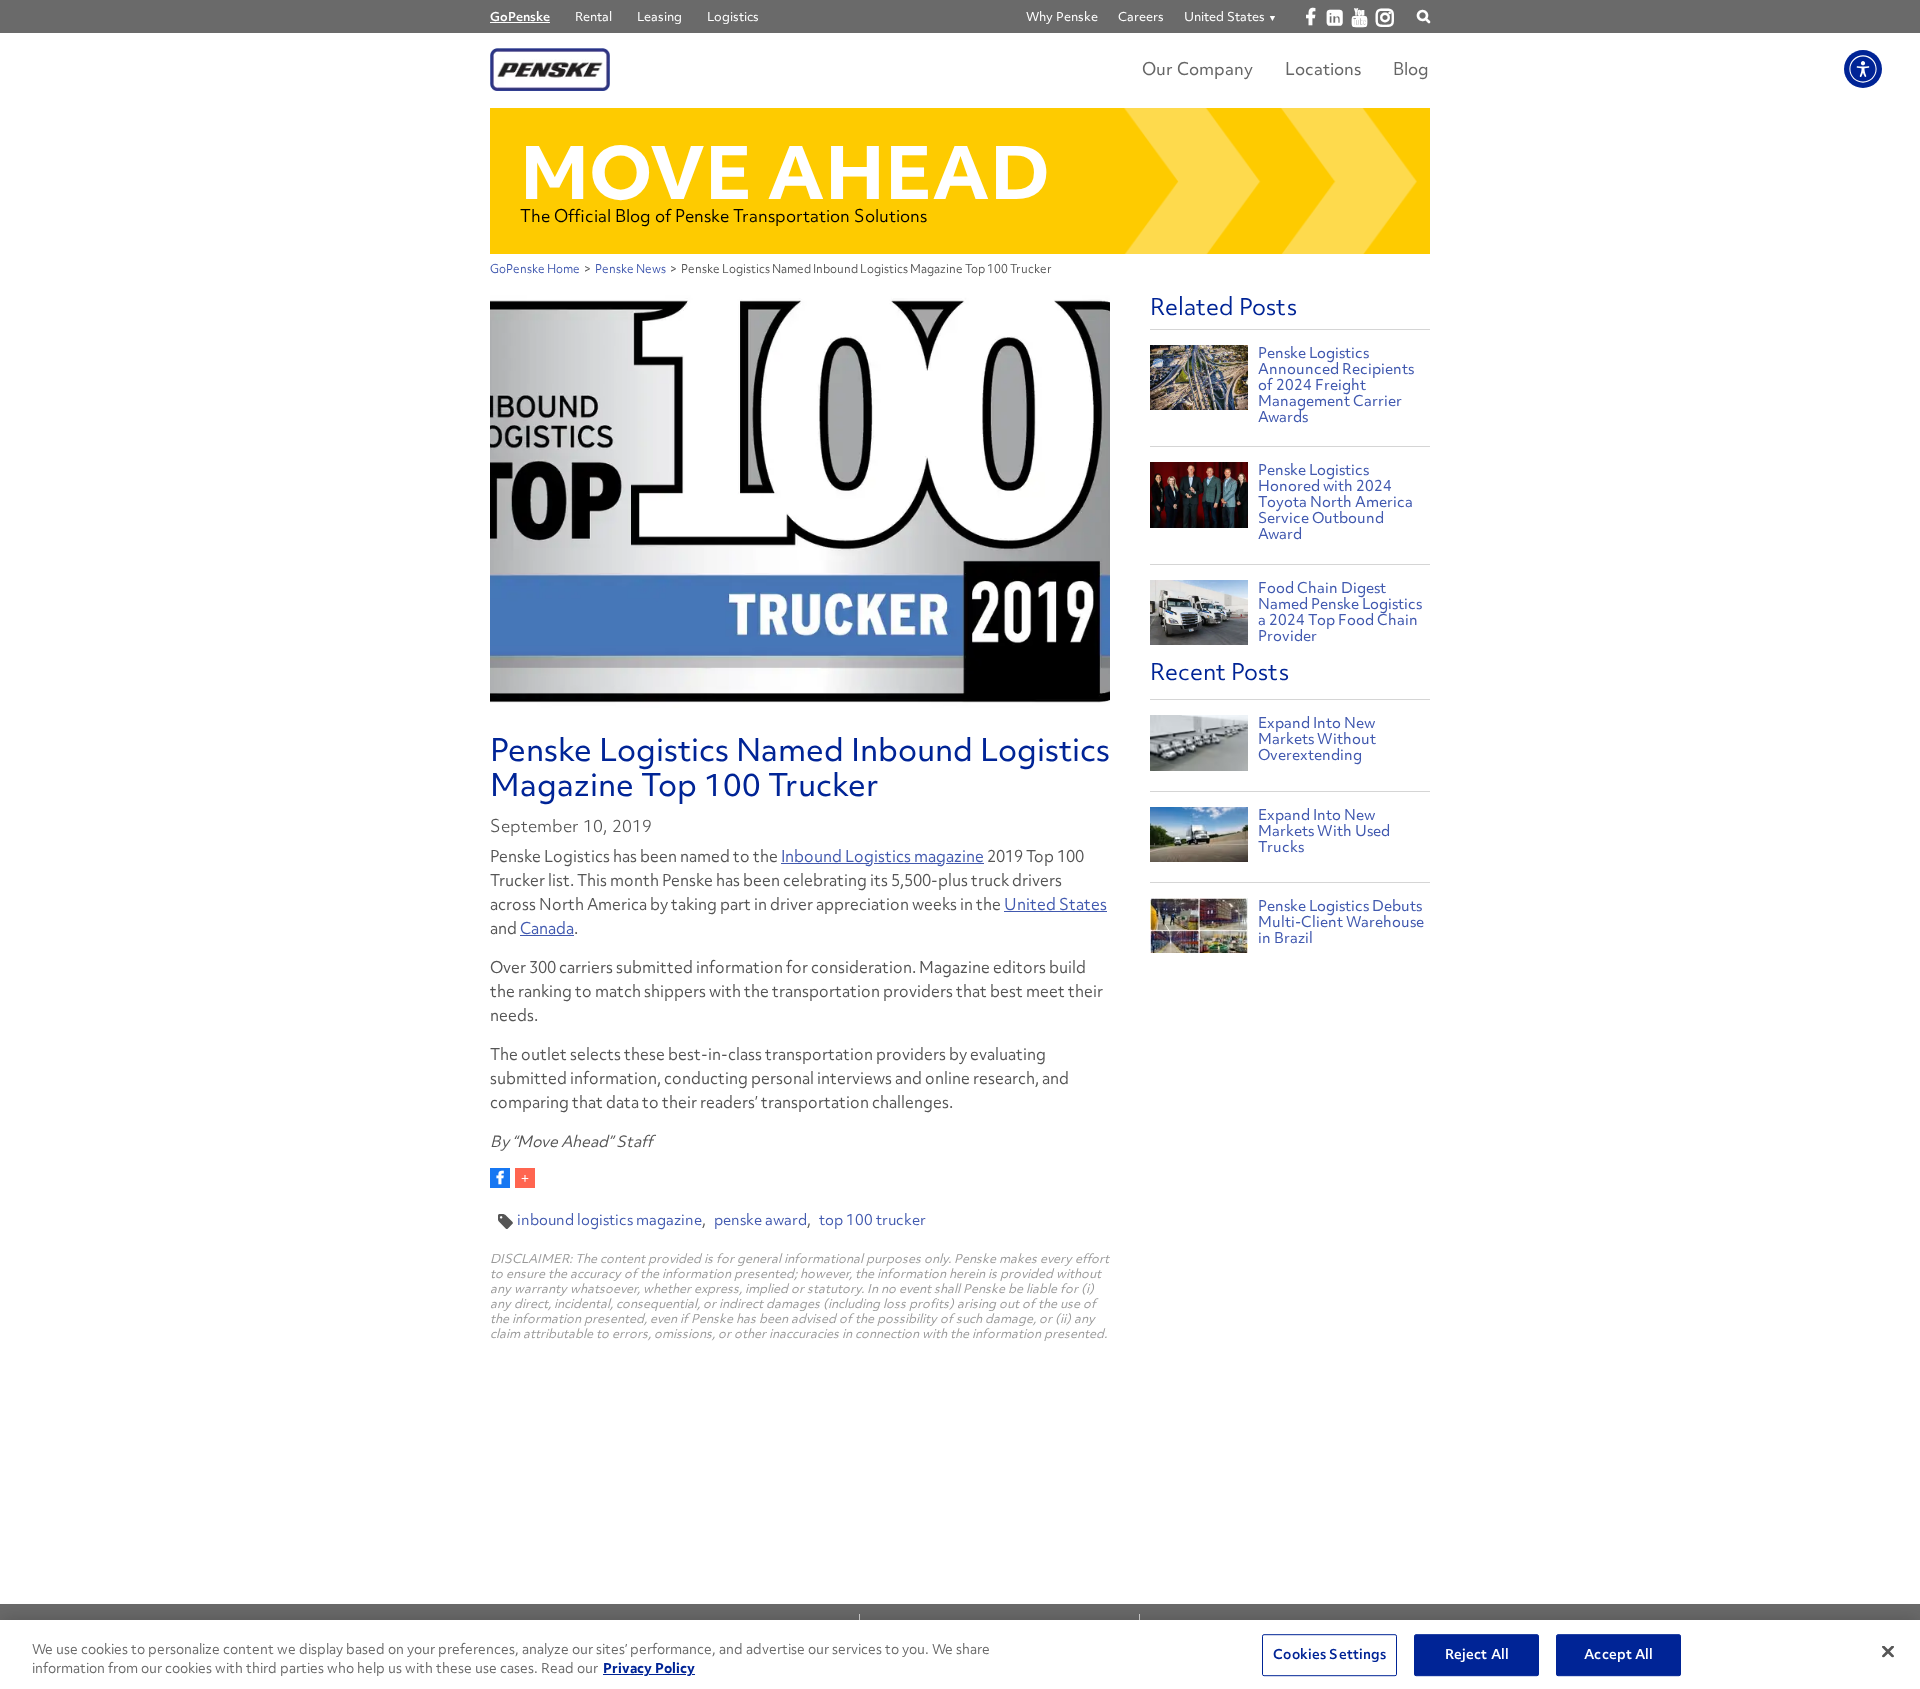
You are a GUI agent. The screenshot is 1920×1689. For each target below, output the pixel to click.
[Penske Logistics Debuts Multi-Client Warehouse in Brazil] (1199, 930)
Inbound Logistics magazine (882, 856)
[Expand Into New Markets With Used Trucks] (1199, 839)
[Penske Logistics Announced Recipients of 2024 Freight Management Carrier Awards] (1199, 375)
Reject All (1477, 1655)
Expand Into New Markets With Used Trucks (1324, 831)
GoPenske (520, 16)
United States (1055, 904)
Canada (547, 928)
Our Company (1197, 68)
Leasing (659, 16)
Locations (1323, 68)
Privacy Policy (649, 1668)
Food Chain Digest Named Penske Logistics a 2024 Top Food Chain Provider (1340, 612)
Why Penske (1062, 16)
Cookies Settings (1329, 1655)
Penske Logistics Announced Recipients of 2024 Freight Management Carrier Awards (1336, 385)
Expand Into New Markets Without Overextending (1317, 739)
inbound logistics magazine (609, 1220)
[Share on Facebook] (500, 1178)
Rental (593, 16)
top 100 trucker (872, 1220)
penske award (760, 1220)
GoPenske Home (535, 269)
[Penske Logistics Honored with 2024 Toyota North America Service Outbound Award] (1199, 492)
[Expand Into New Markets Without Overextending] (1199, 747)
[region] (960, 1654)
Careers (1141, 16)
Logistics (733, 16)
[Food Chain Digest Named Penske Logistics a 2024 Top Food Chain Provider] (1199, 610)
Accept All (1618, 1655)
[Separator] (525, 1178)
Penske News (630, 269)
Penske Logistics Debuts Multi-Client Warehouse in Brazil (1341, 922)
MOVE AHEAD (785, 172)
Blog (1411, 68)
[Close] (1888, 1652)
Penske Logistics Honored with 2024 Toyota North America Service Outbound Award (1335, 502)
